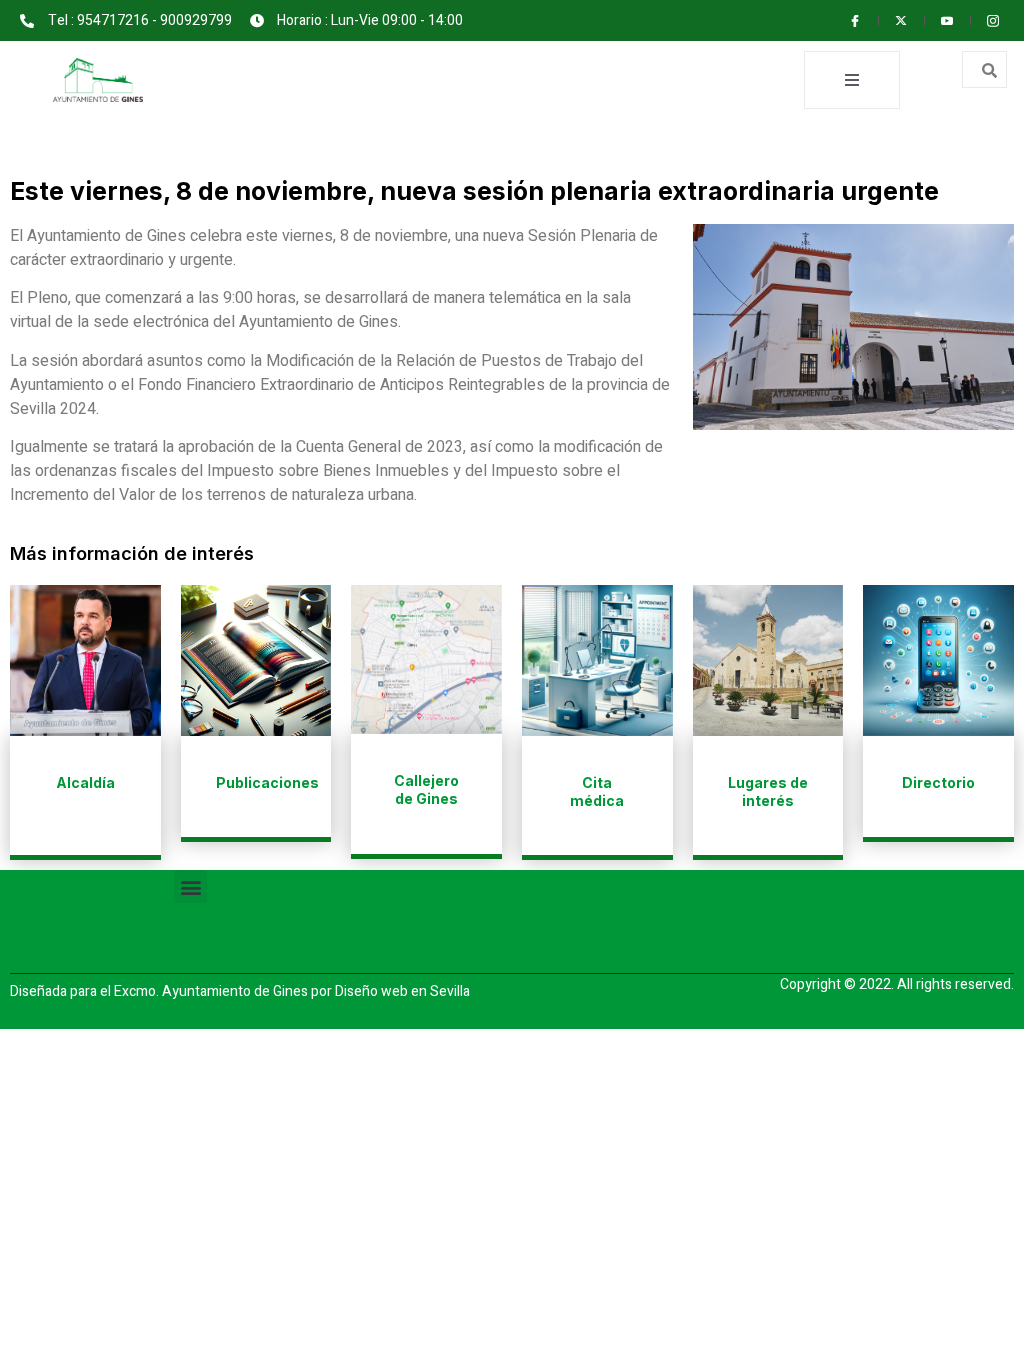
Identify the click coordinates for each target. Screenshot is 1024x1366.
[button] (190, 886)
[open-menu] (852, 80)
